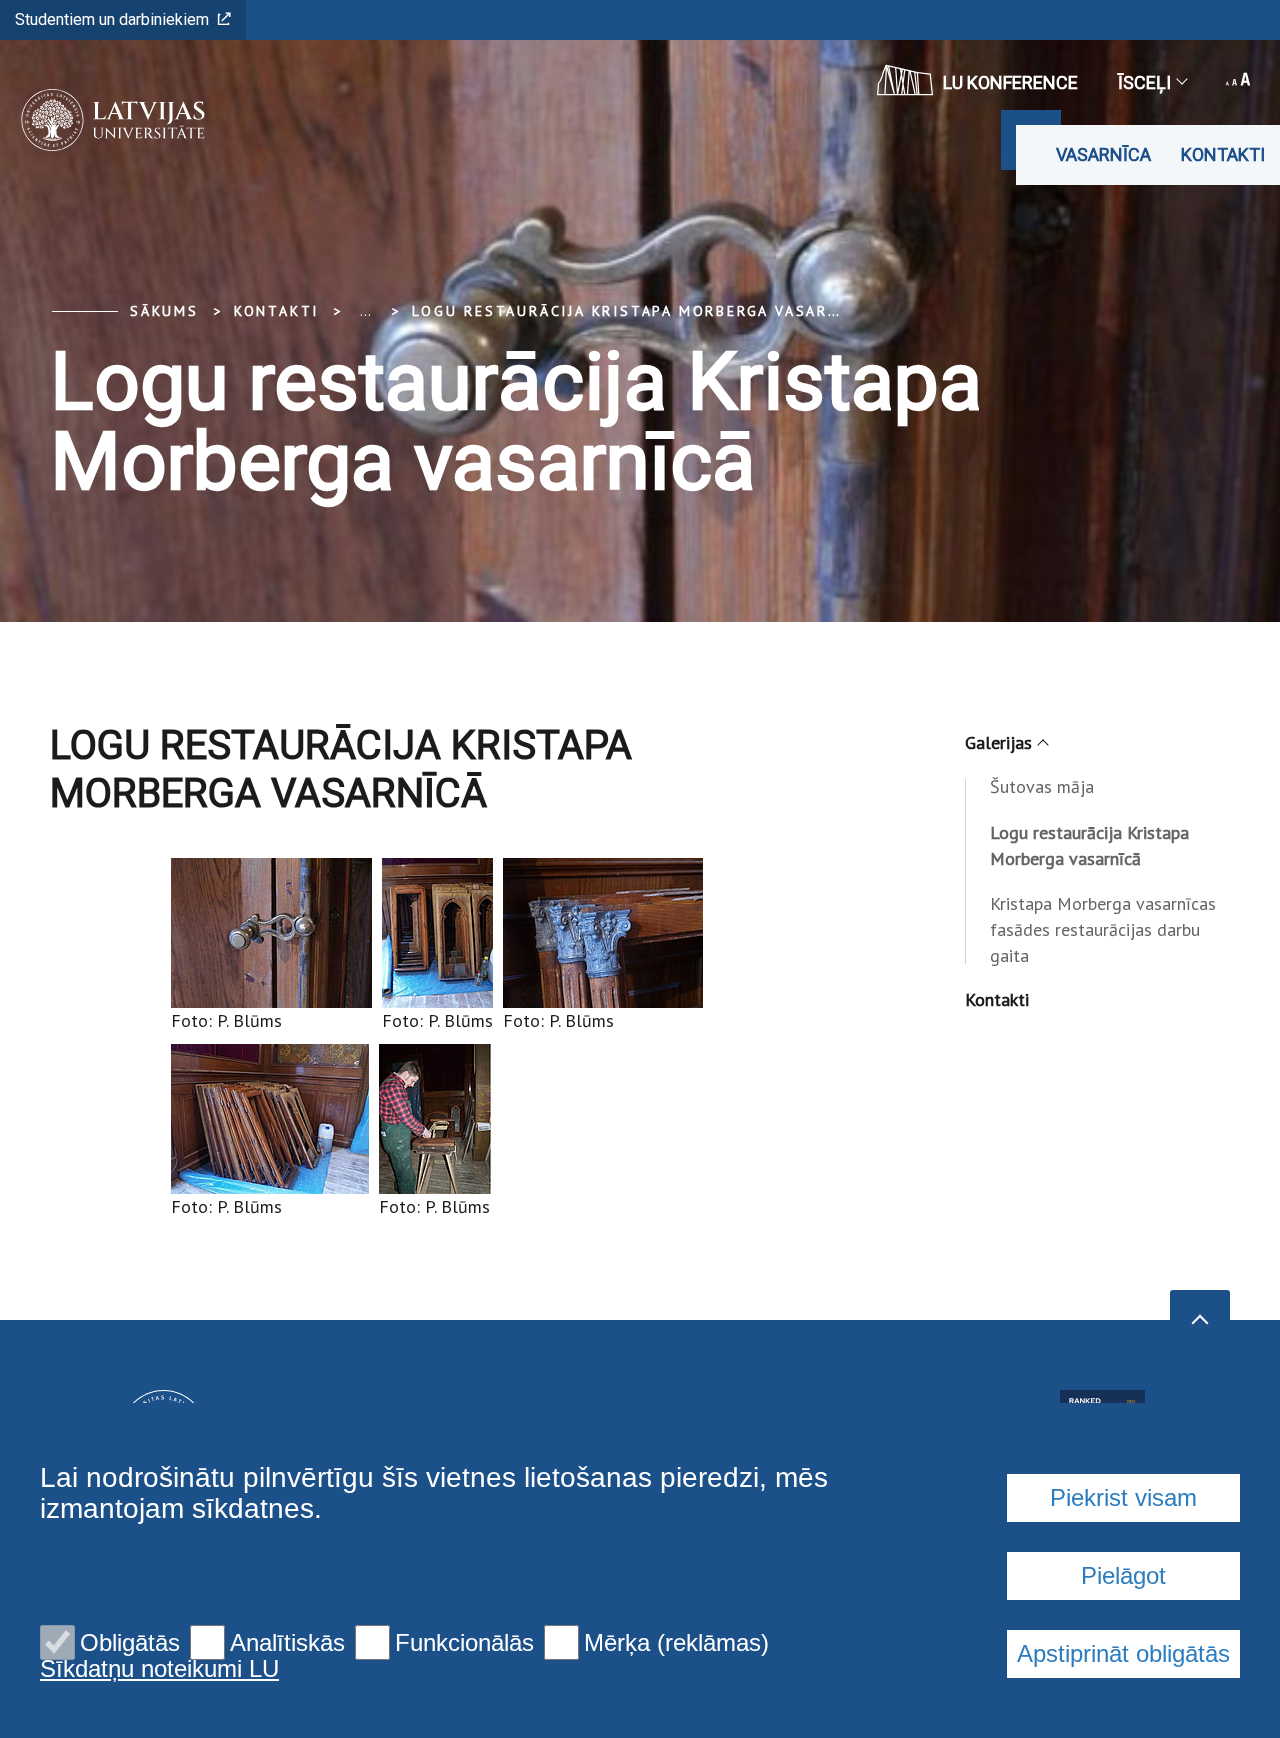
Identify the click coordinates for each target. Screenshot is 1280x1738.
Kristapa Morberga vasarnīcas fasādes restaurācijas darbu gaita (1103, 929)
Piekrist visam (1123, 1497)
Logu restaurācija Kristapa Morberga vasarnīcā (640, 311)
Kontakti (1223, 154)
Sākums (164, 311)
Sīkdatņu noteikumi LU (159, 1669)
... (365, 311)
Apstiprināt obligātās (1123, 1653)
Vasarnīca (1103, 154)
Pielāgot (1123, 1575)
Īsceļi (1144, 82)
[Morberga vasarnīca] (106, 120)
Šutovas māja (1042, 786)
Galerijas (998, 742)
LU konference (1010, 82)
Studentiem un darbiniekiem (112, 19)
